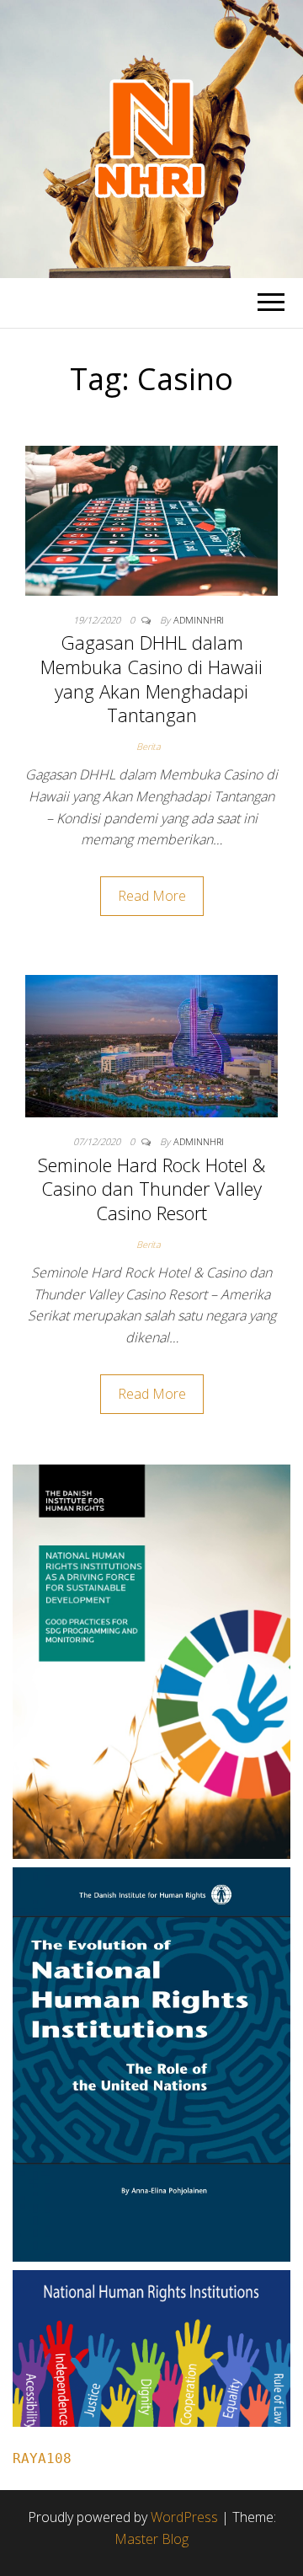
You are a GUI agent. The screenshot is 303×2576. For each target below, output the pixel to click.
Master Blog (151, 2539)
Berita (149, 746)
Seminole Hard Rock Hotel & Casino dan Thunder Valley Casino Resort (151, 1189)
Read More (152, 896)
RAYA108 (42, 2458)
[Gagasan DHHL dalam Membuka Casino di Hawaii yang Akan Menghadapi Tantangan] (151, 519)
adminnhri (199, 620)
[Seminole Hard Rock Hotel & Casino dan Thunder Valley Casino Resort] (151, 1045)
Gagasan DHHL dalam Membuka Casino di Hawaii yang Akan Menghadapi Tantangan (151, 678)
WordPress (184, 2517)
